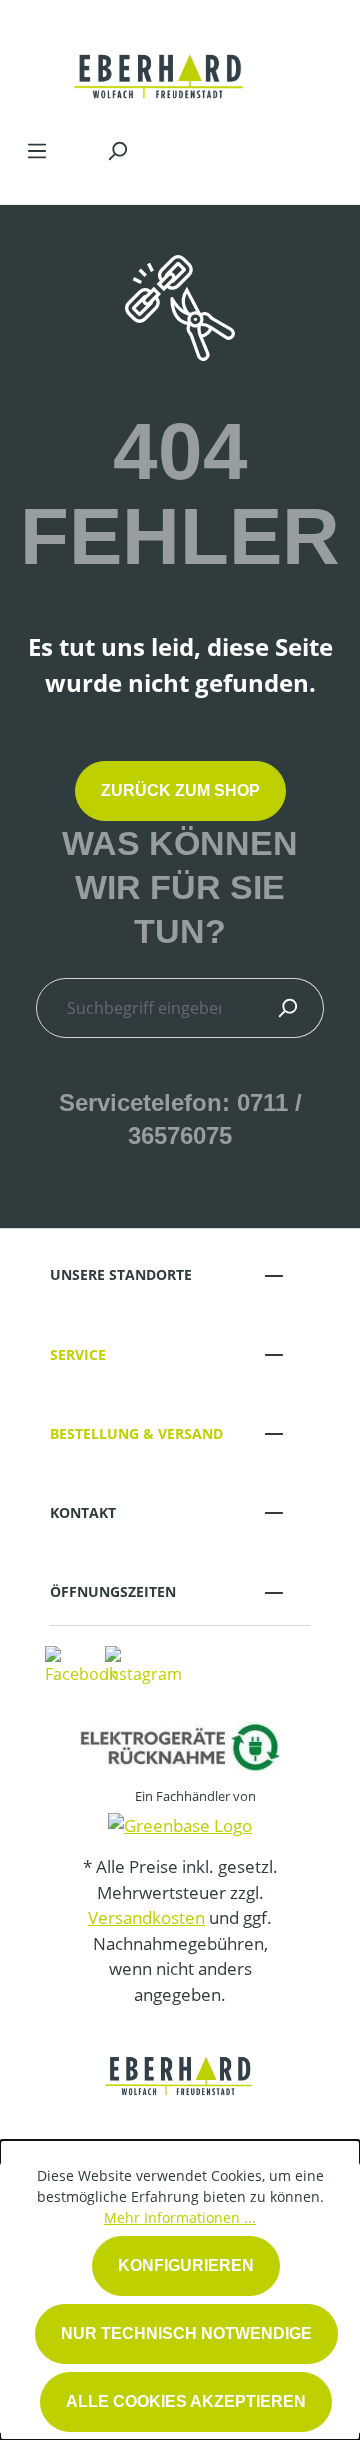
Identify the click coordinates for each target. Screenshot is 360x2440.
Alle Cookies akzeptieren (186, 2401)
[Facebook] (81, 1664)
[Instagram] (143, 1664)
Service (78, 1354)
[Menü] (37, 150)
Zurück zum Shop (180, 790)
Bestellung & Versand (136, 1433)
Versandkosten (146, 1917)
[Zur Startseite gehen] (160, 64)
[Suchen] (117, 150)
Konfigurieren (186, 2265)
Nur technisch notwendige (186, 2333)
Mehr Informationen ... (180, 2217)
